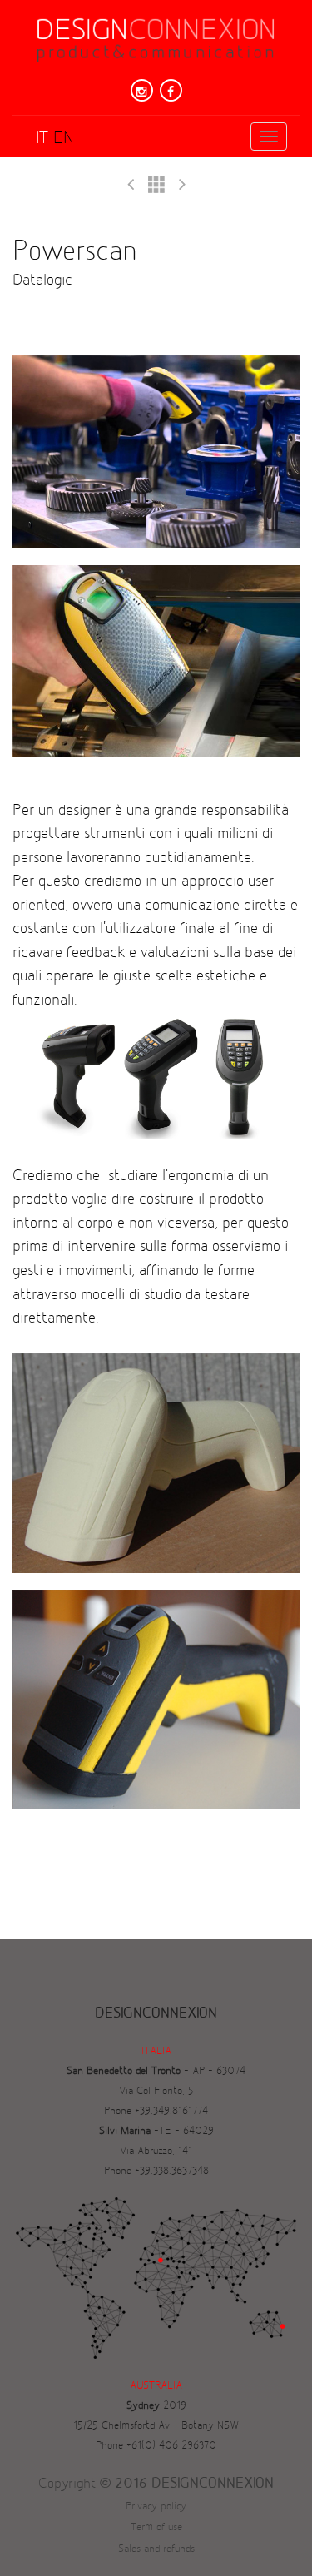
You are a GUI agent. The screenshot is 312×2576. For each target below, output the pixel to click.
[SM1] (131, 185)
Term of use (156, 2527)
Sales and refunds (156, 2549)
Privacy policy (156, 2506)
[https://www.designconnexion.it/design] (156, 185)
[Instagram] (142, 90)
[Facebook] (171, 90)
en (64, 138)
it (42, 138)
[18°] (182, 185)
